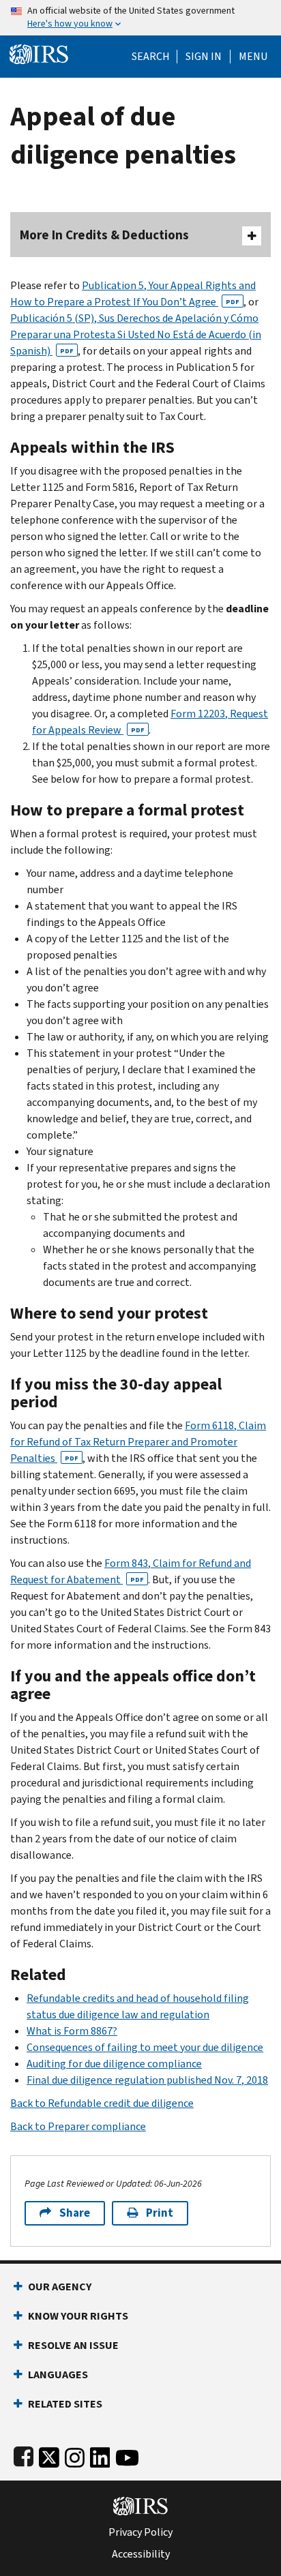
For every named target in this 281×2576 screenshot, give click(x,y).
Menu (253, 57)
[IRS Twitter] (49, 2455)
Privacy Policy (140, 2532)
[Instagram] (75, 2455)
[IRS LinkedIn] (100, 2455)
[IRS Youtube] (127, 2455)
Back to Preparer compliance (78, 2126)
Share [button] (75, 2213)
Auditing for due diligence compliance (114, 2064)
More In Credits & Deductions (104, 235)
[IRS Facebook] (24, 2455)
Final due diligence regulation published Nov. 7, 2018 (147, 2080)
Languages (58, 2375)
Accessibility (141, 2554)
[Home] (39, 53)
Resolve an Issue (73, 2345)
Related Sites (65, 2404)
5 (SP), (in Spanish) (136, 334)
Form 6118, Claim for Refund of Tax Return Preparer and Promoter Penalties (138, 1442)
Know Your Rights (78, 2316)
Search (151, 57)
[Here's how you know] (140, 18)
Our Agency (60, 2287)
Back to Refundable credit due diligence (102, 2103)
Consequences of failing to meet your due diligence (145, 2047)
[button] (204, 57)
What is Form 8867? (72, 2031)
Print (160, 2213)
